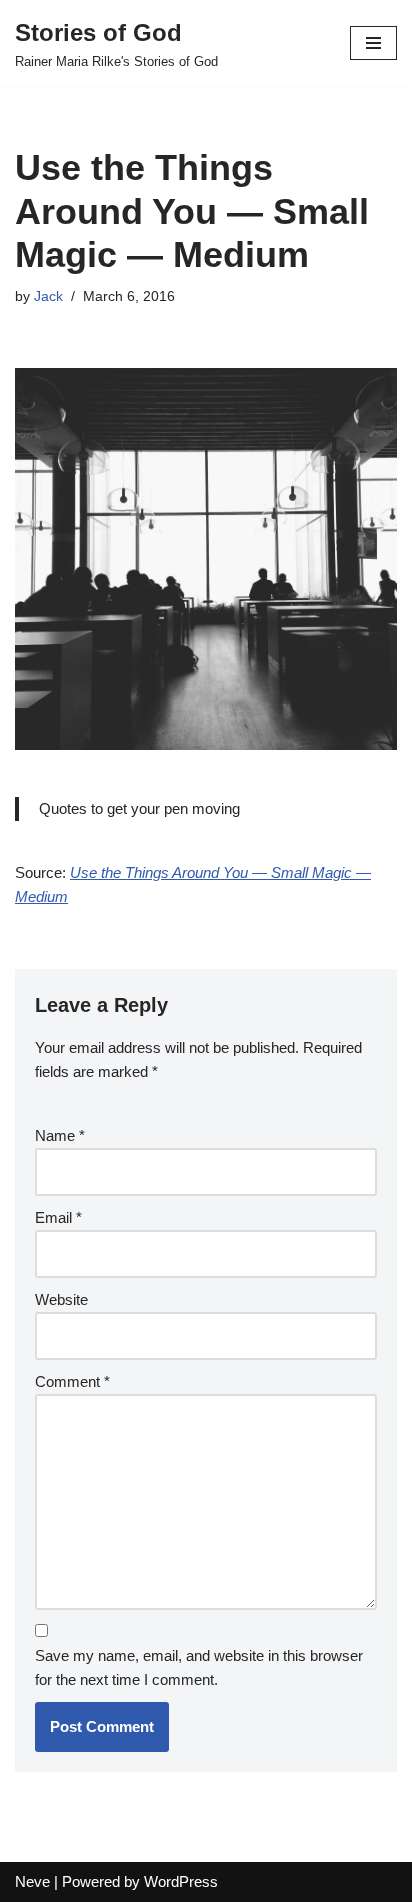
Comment (72, 1381)
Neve (32, 1881)
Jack (48, 296)
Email (58, 1217)
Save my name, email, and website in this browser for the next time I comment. (199, 1667)
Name (60, 1135)
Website (61, 1299)
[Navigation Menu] (373, 43)
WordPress (181, 1881)
